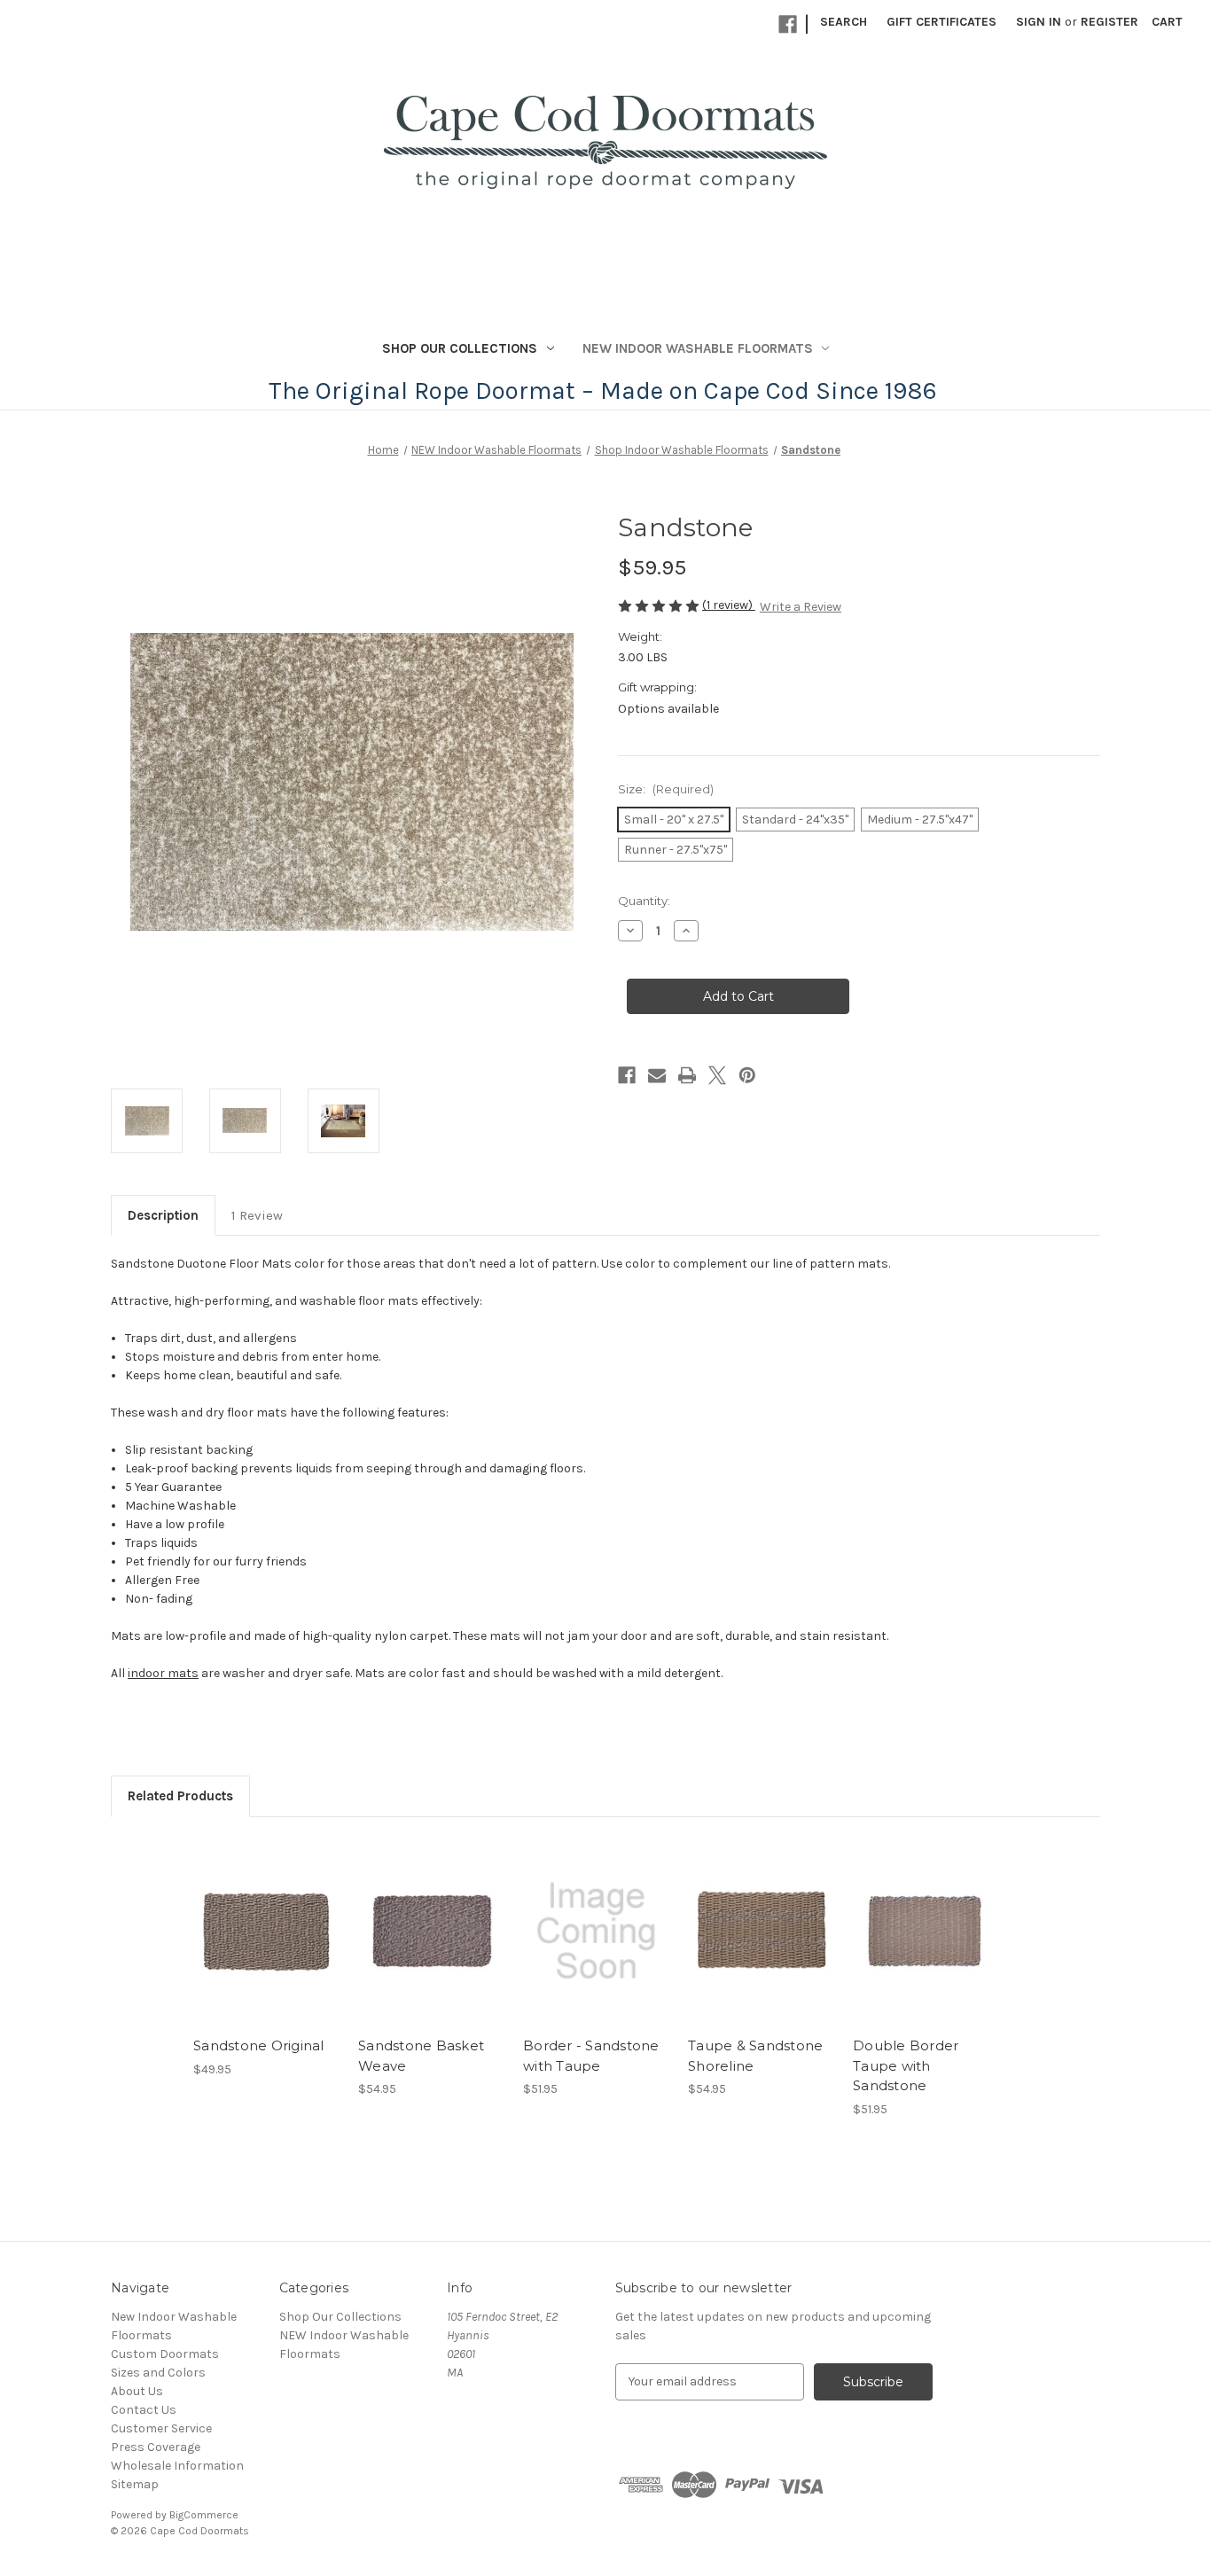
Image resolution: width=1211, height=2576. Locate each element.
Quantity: (644, 901)
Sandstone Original (259, 2045)
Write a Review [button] (801, 607)
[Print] (687, 1075)
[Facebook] (788, 24)
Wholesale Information (177, 2466)
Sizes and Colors (158, 2373)
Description (163, 1215)
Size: (666, 789)
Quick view (252, 1916)
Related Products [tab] (180, 1796)
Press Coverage (156, 2447)
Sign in (1039, 22)
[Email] (657, 1075)
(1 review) (729, 605)
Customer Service (161, 2428)
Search (844, 22)
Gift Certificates (941, 22)
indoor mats (163, 1673)
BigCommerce (204, 2515)
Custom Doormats (165, 2354)
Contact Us (144, 2410)
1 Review (257, 1215)
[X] (717, 1075)
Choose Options (267, 1947)
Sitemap (135, 2484)
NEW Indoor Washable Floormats (698, 348)
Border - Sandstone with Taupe (591, 2056)
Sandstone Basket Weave (421, 2056)
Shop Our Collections (460, 348)
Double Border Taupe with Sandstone (906, 2065)
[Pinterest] (747, 1075)
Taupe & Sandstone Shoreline (755, 2056)
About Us (137, 2391)
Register (1109, 22)
